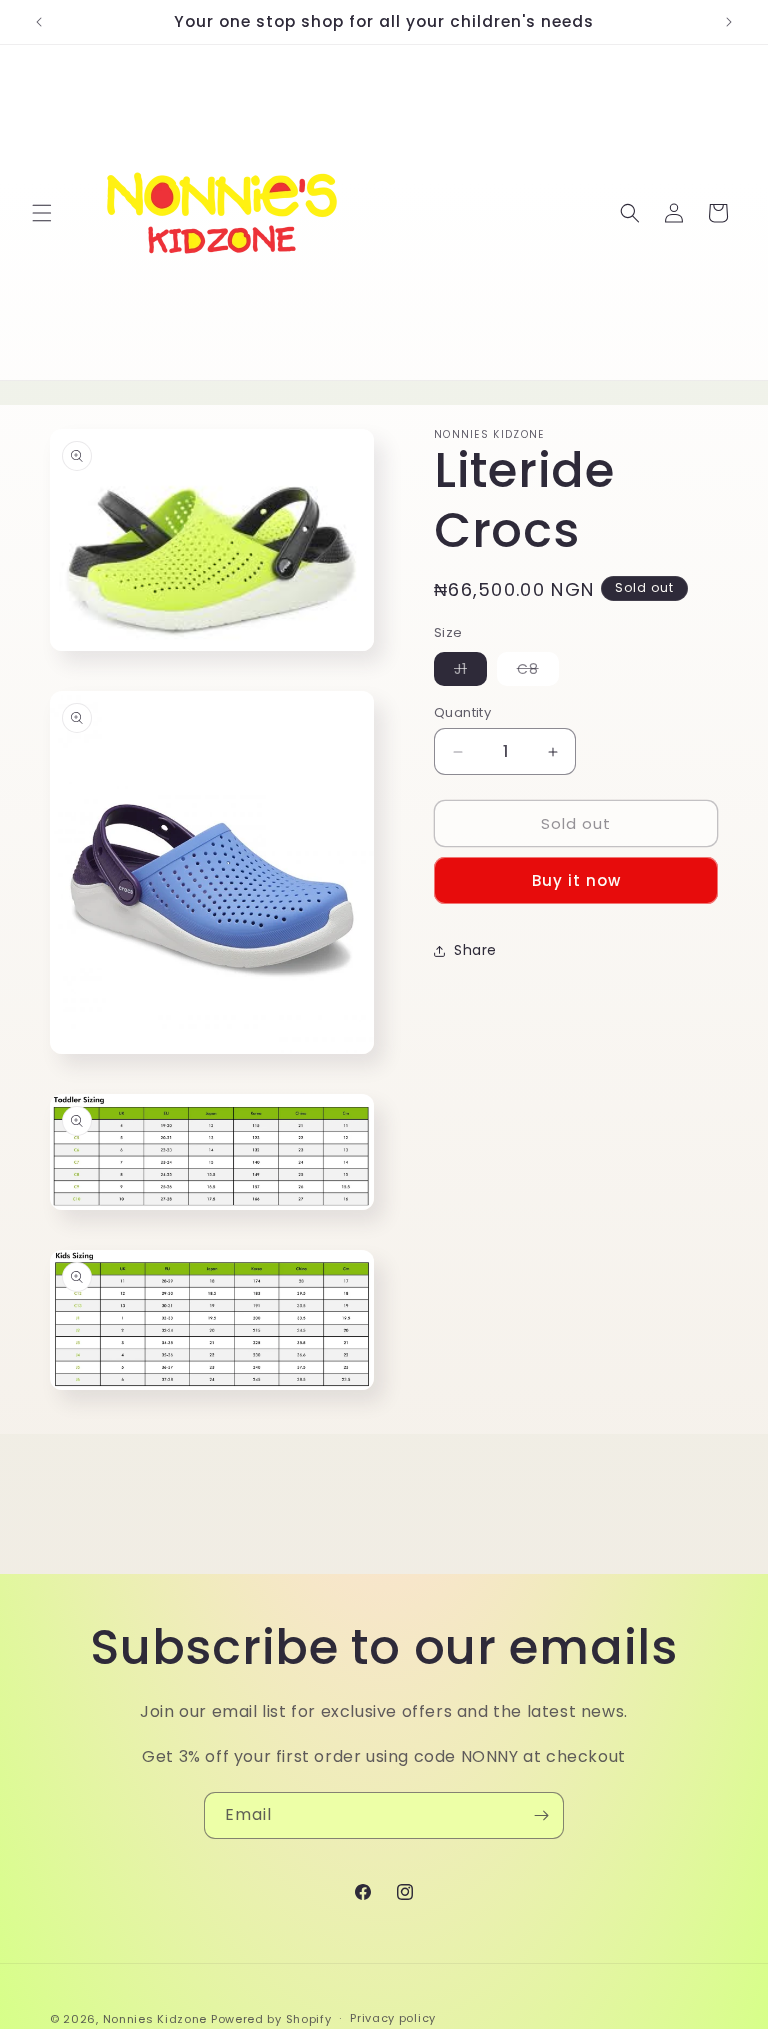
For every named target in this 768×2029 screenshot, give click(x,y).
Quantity (462, 712)
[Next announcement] (729, 22)
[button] (42, 213)
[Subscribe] (541, 1815)
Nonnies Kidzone (155, 2019)
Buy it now (576, 880)
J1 (470, 672)
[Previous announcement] (39, 22)
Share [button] (475, 950)
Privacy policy (393, 2018)
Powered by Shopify (271, 2019)
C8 (538, 672)
